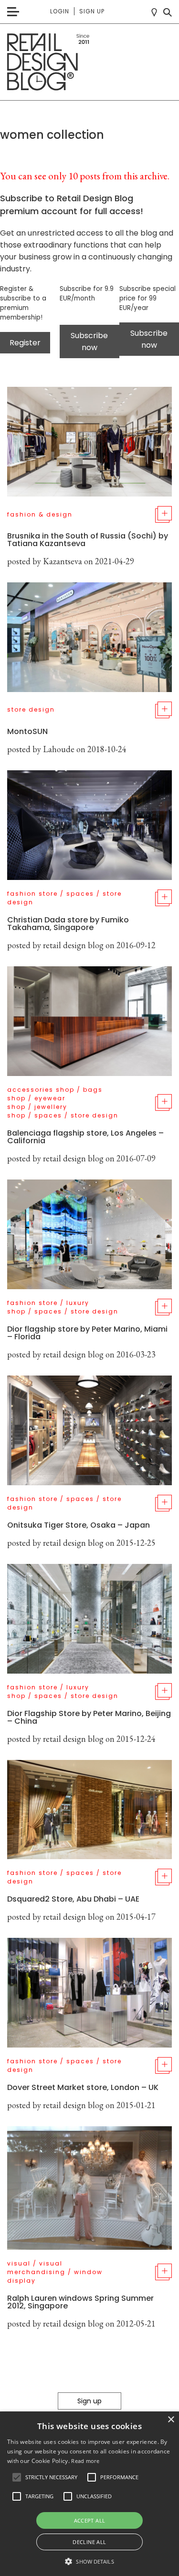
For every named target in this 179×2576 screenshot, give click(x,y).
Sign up (92, 11)
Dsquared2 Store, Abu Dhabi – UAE (73, 1899)
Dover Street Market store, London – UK (83, 2087)
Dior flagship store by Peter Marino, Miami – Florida (87, 1333)
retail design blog (73, 945)
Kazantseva (63, 561)
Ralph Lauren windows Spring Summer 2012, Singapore (80, 2302)
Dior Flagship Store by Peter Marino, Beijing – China (89, 1717)
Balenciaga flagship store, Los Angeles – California (85, 1137)
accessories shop (41, 1090)
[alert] (89, 2494)
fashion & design (40, 514)
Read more (85, 2461)
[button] (17, 2477)
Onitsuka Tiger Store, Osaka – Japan (79, 1525)
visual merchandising (36, 2268)
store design (31, 709)
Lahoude (59, 749)
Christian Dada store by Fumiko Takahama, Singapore (68, 924)
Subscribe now (89, 341)
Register (25, 343)
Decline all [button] (89, 2542)
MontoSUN (27, 731)
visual (19, 2263)
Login (60, 11)
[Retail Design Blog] (89, 62)
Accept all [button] (90, 2520)
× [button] (171, 2420)
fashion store (32, 894)
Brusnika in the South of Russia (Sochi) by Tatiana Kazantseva (88, 540)
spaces (80, 894)
